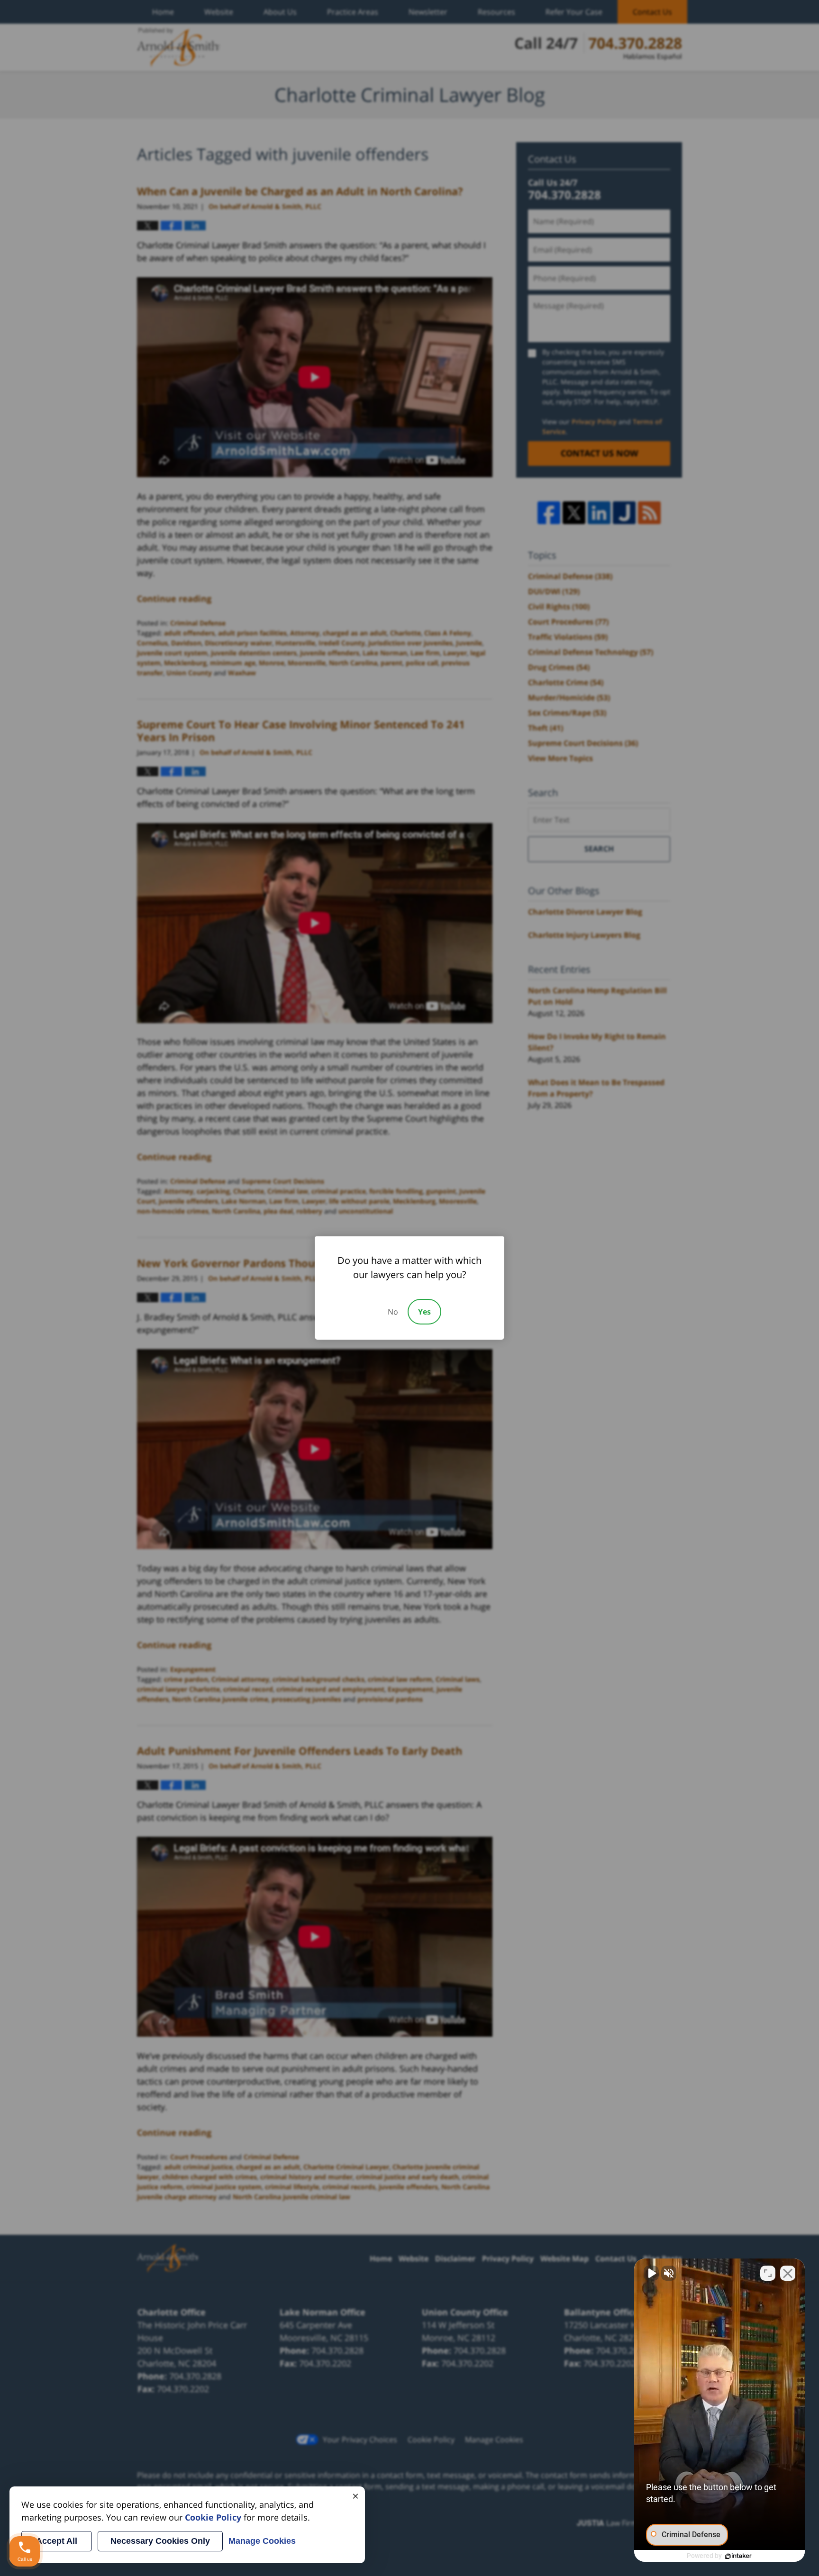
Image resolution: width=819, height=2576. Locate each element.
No (393, 1312)
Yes (424, 1312)
